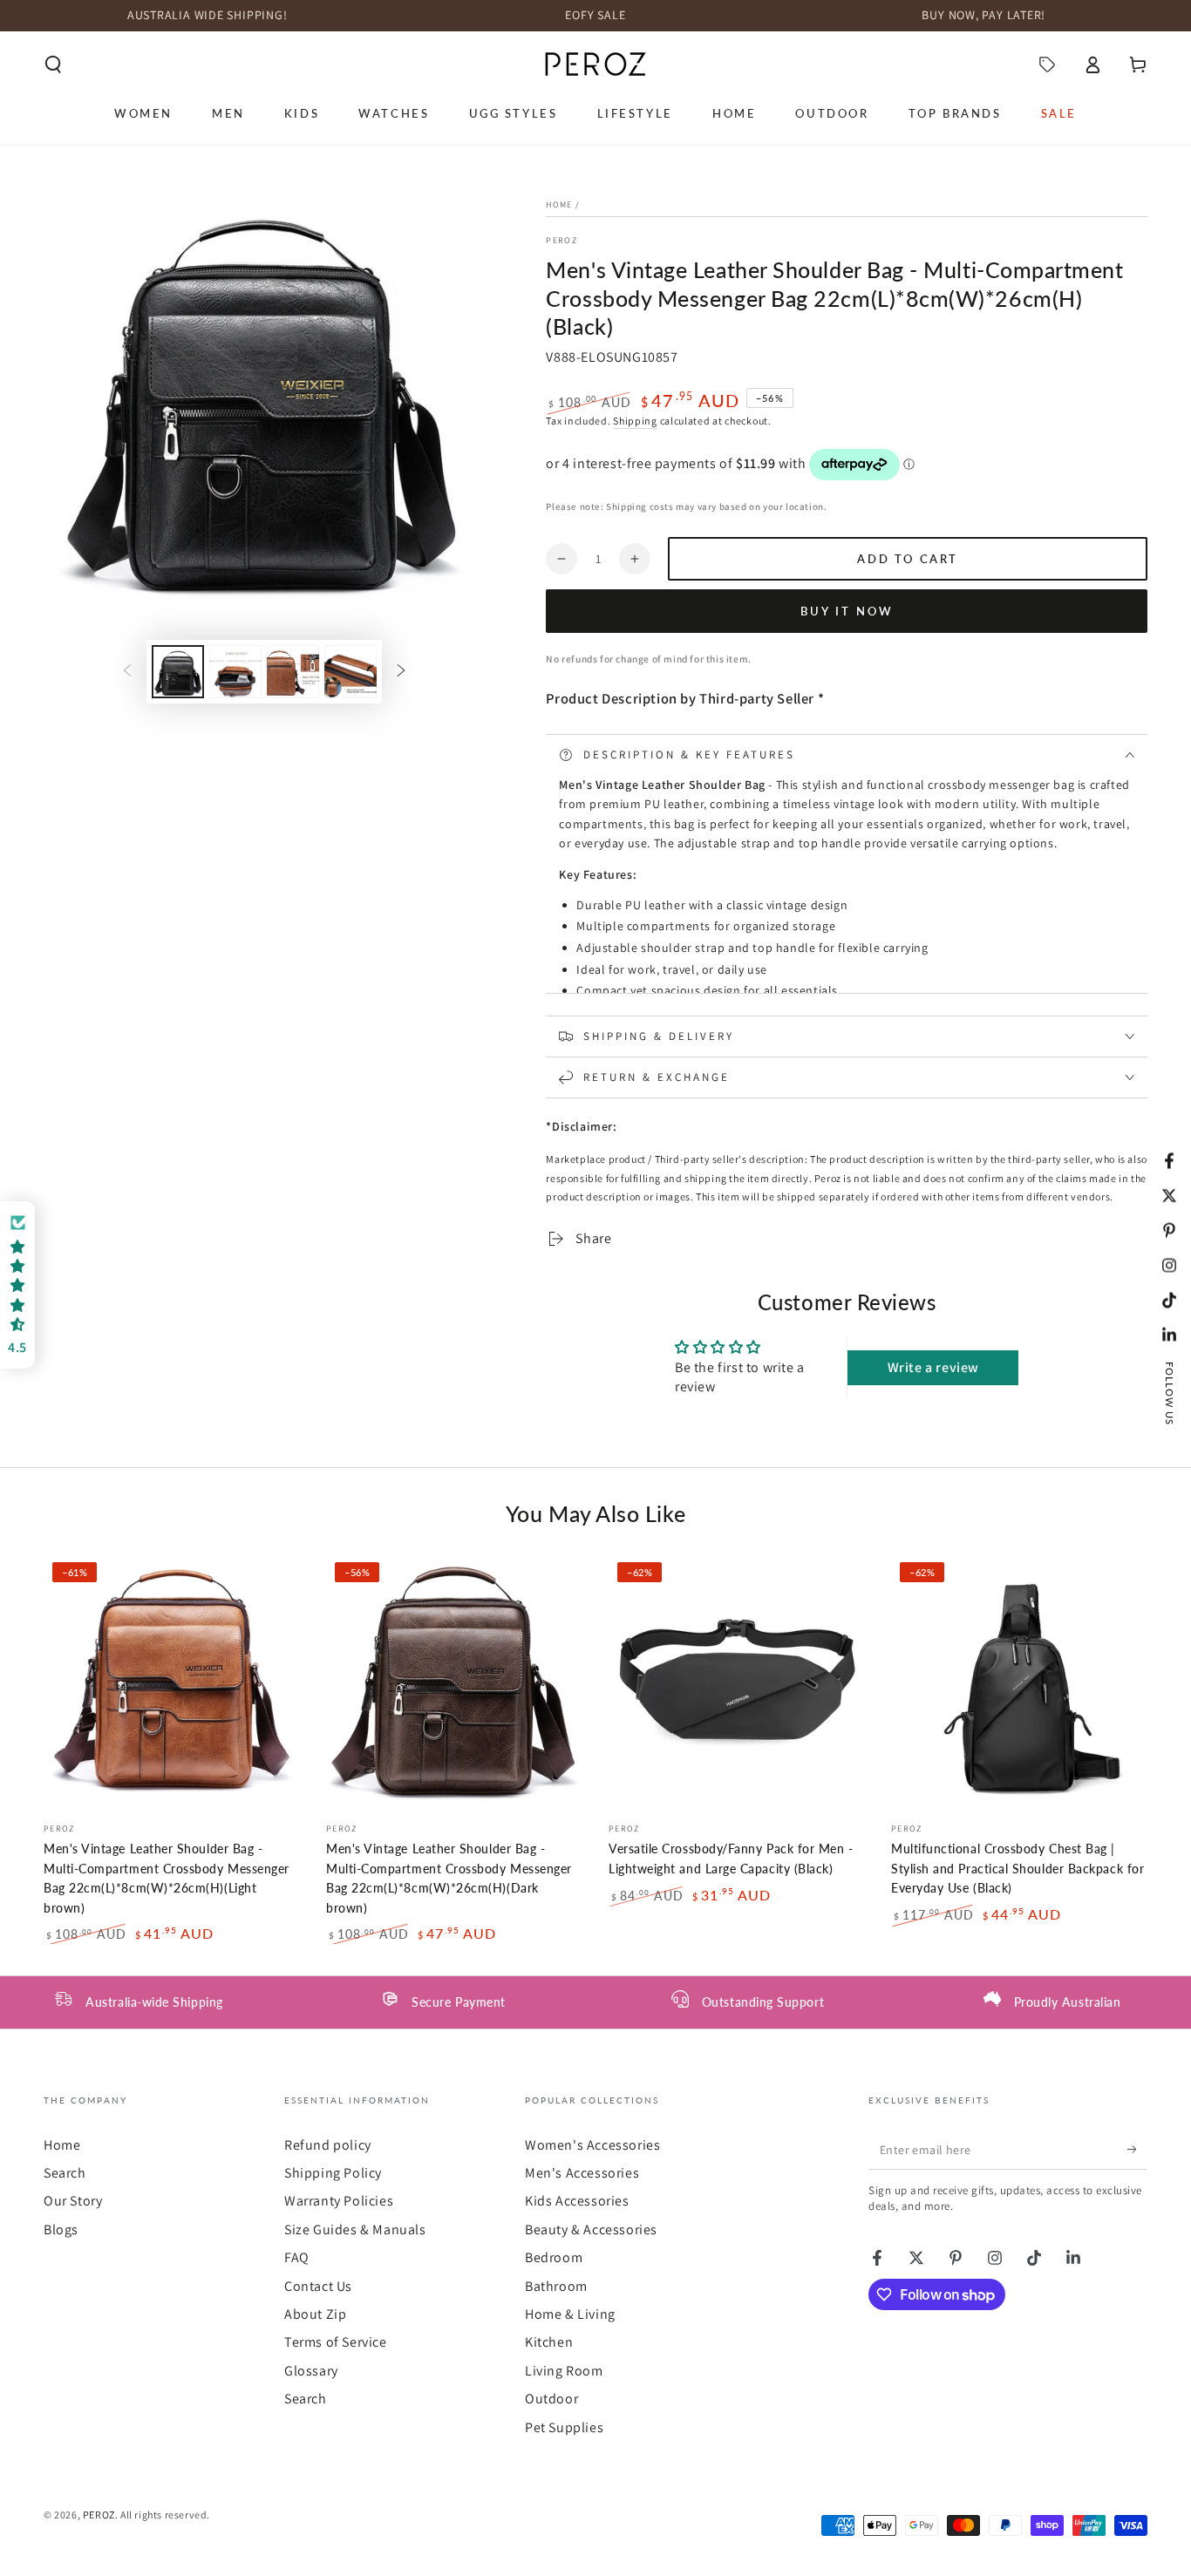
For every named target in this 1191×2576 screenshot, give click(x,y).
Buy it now (847, 611)
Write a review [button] (933, 1367)
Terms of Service (336, 2342)
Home (559, 204)
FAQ (297, 2257)
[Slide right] (401, 672)
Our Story (73, 2201)
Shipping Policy (333, 2173)
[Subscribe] (1137, 2150)
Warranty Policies (339, 2201)
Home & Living (570, 2314)
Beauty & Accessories (591, 2229)
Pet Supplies (564, 2427)
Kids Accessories (577, 2201)
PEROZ (561, 240)
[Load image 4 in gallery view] (350, 672)
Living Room (564, 2371)
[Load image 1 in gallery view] (178, 672)
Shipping (635, 421)
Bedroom (554, 2257)
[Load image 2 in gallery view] (235, 672)
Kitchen (549, 2342)
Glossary (311, 2371)
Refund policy (328, 2145)
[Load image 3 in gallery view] (293, 672)
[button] (53, 65)
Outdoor (551, 2399)
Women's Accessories (592, 2145)
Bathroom (556, 2286)
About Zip (315, 2314)
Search (65, 2173)
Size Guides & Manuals (355, 2229)
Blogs (61, 2229)
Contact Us (318, 2286)
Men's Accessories (582, 2173)
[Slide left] (127, 672)
